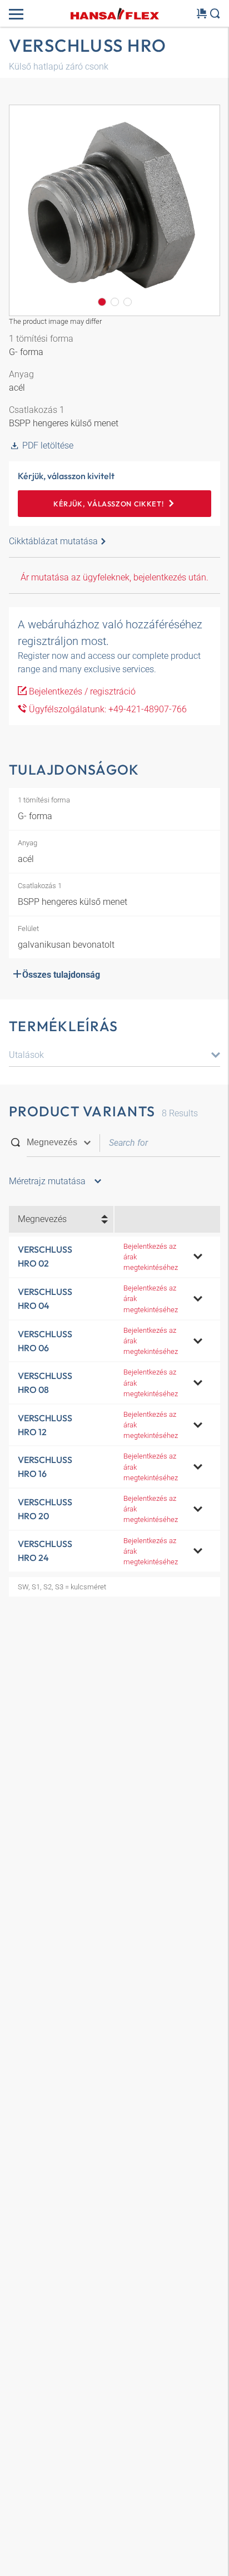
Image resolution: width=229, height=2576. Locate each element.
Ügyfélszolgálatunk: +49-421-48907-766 (107, 709)
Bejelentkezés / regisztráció (81, 691)
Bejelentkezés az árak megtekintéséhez (151, 1257)
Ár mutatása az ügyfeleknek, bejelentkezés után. (114, 577)
